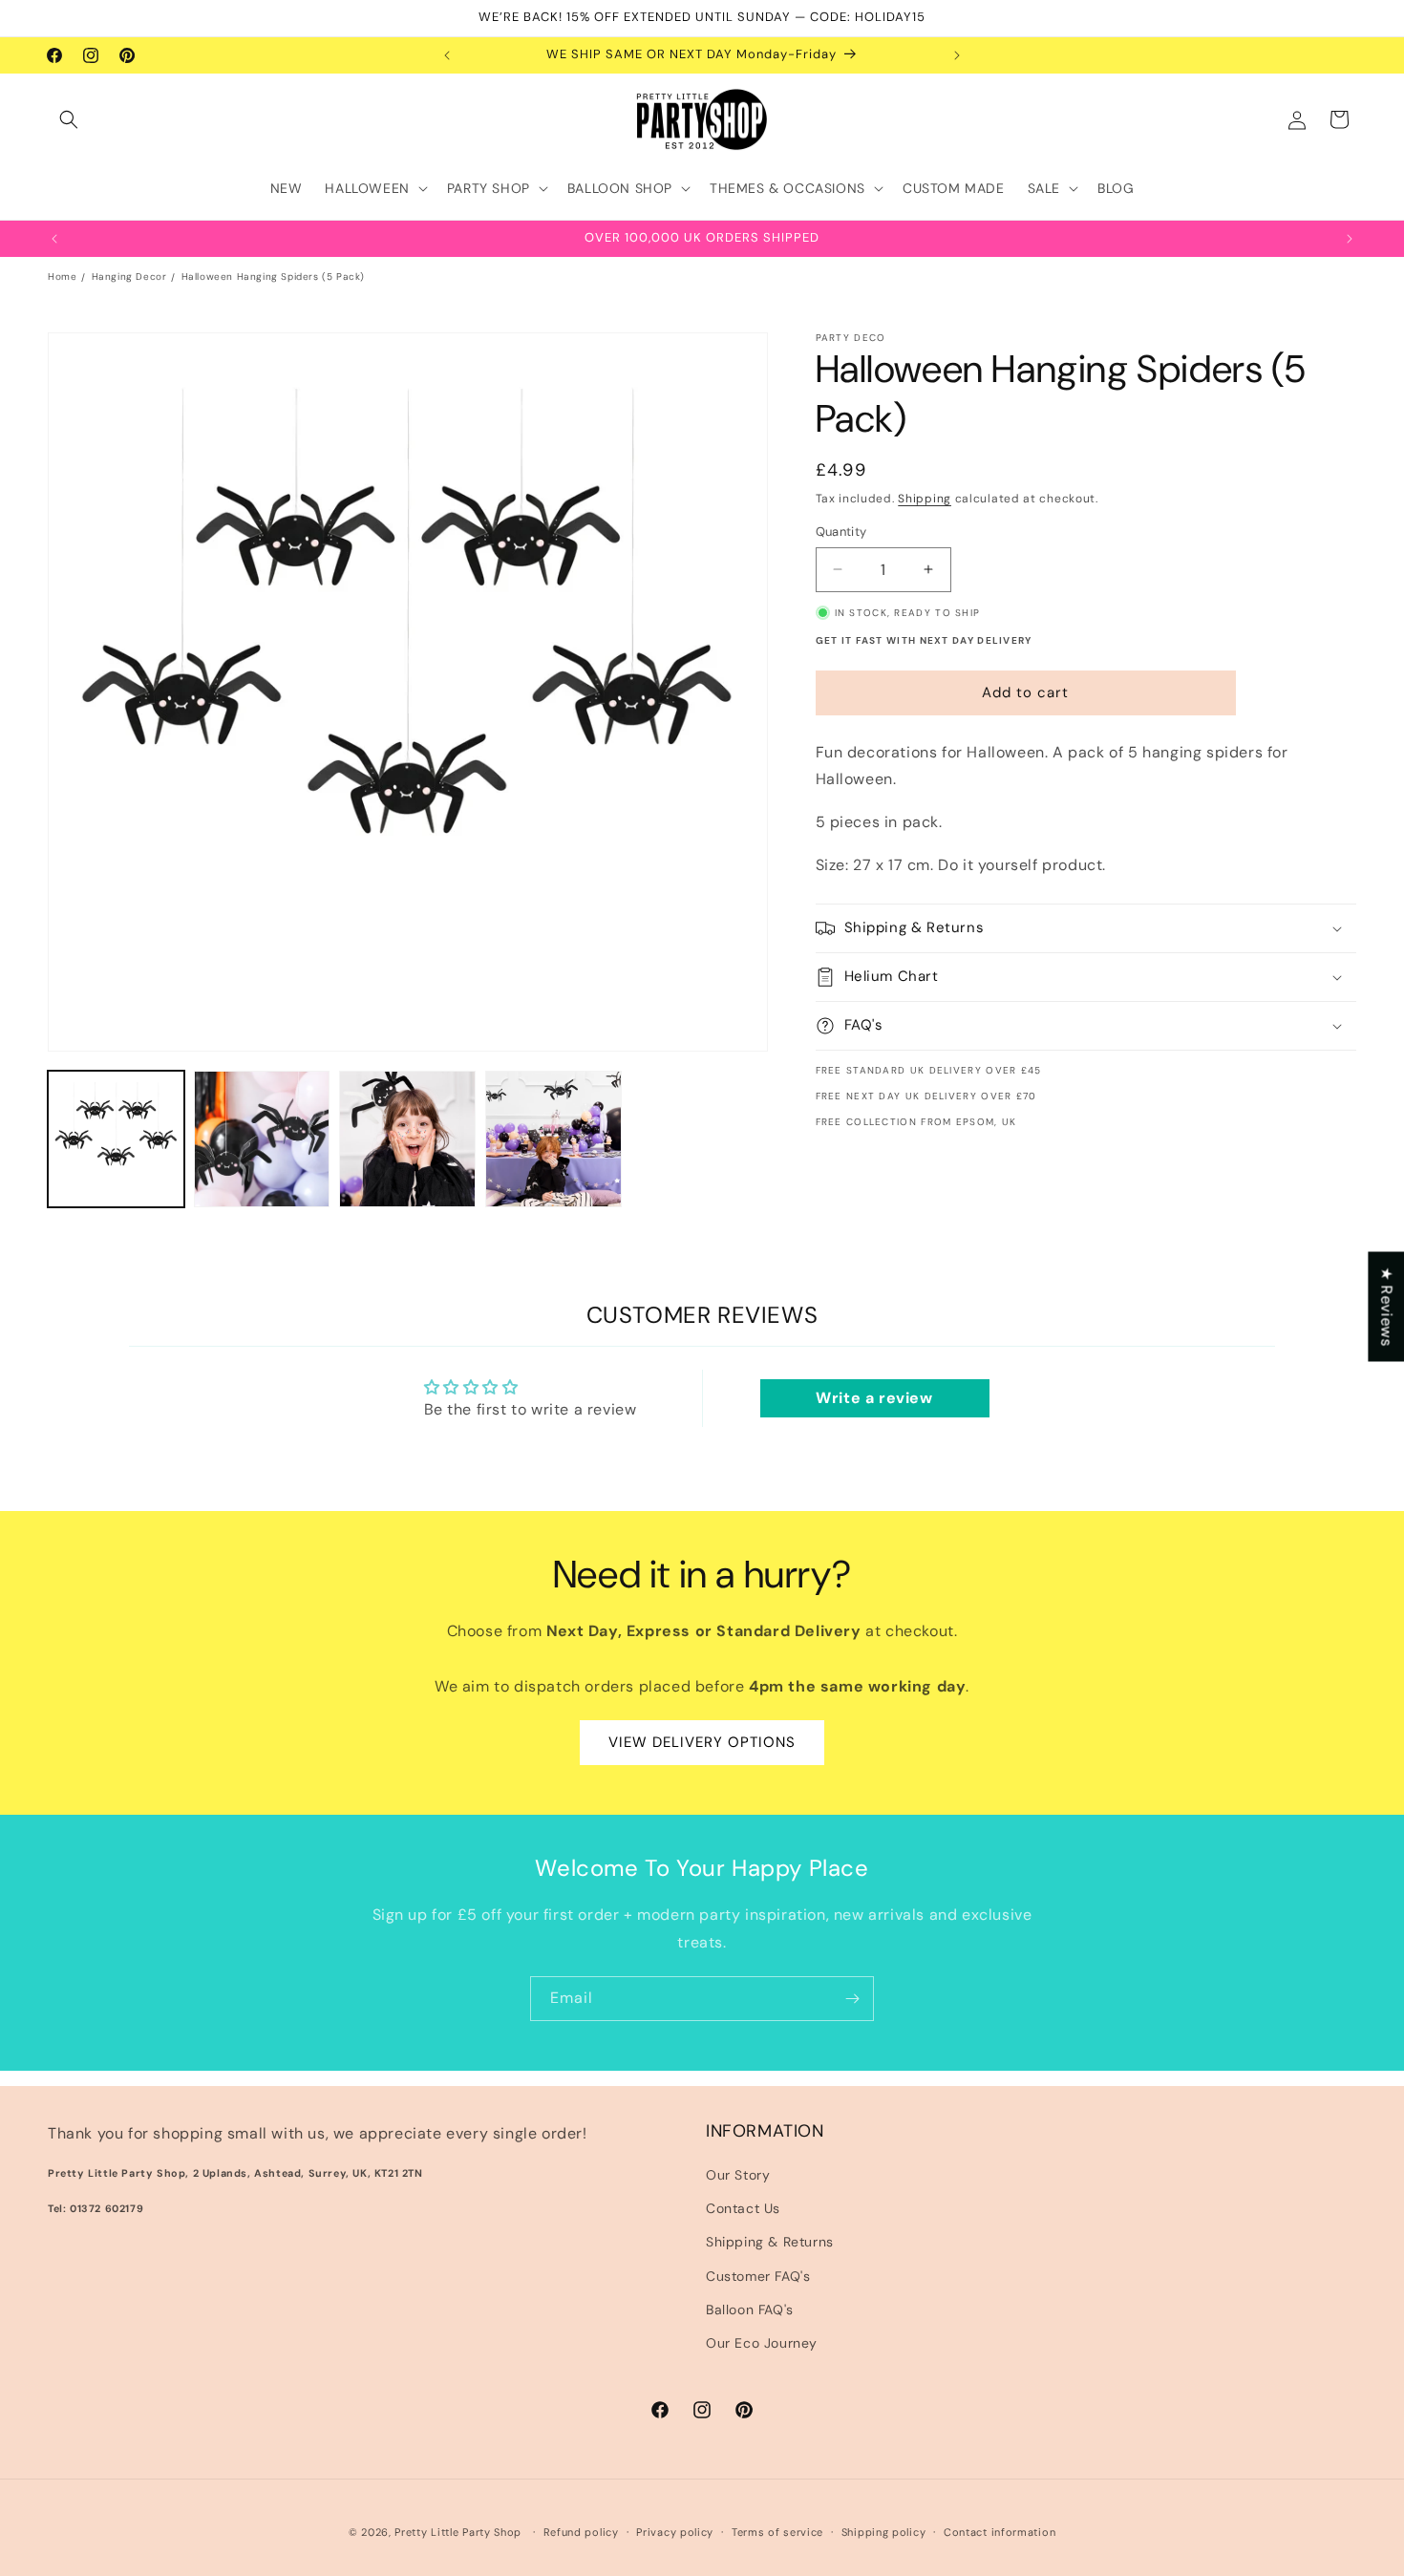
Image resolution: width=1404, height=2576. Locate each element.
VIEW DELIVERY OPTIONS (702, 1742)
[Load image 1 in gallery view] (116, 1139)
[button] (69, 119)
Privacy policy (675, 2532)
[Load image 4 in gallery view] (553, 1139)
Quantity (841, 532)
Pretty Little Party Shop (458, 2532)
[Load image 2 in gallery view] (262, 1139)
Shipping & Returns (770, 2242)
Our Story (738, 2175)
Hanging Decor (129, 277)
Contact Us (743, 2208)
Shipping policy (884, 2532)
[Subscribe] (852, 1999)
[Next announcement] (957, 55)
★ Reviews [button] (1386, 1306)
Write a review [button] (874, 1398)
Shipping (925, 499)
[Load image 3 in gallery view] (407, 1139)
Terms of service (777, 2532)
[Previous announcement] (447, 55)
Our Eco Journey (762, 2343)
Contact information (1000, 2532)
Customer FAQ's (758, 2276)
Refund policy (581, 2532)
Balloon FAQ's (750, 2310)
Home (62, 277)
